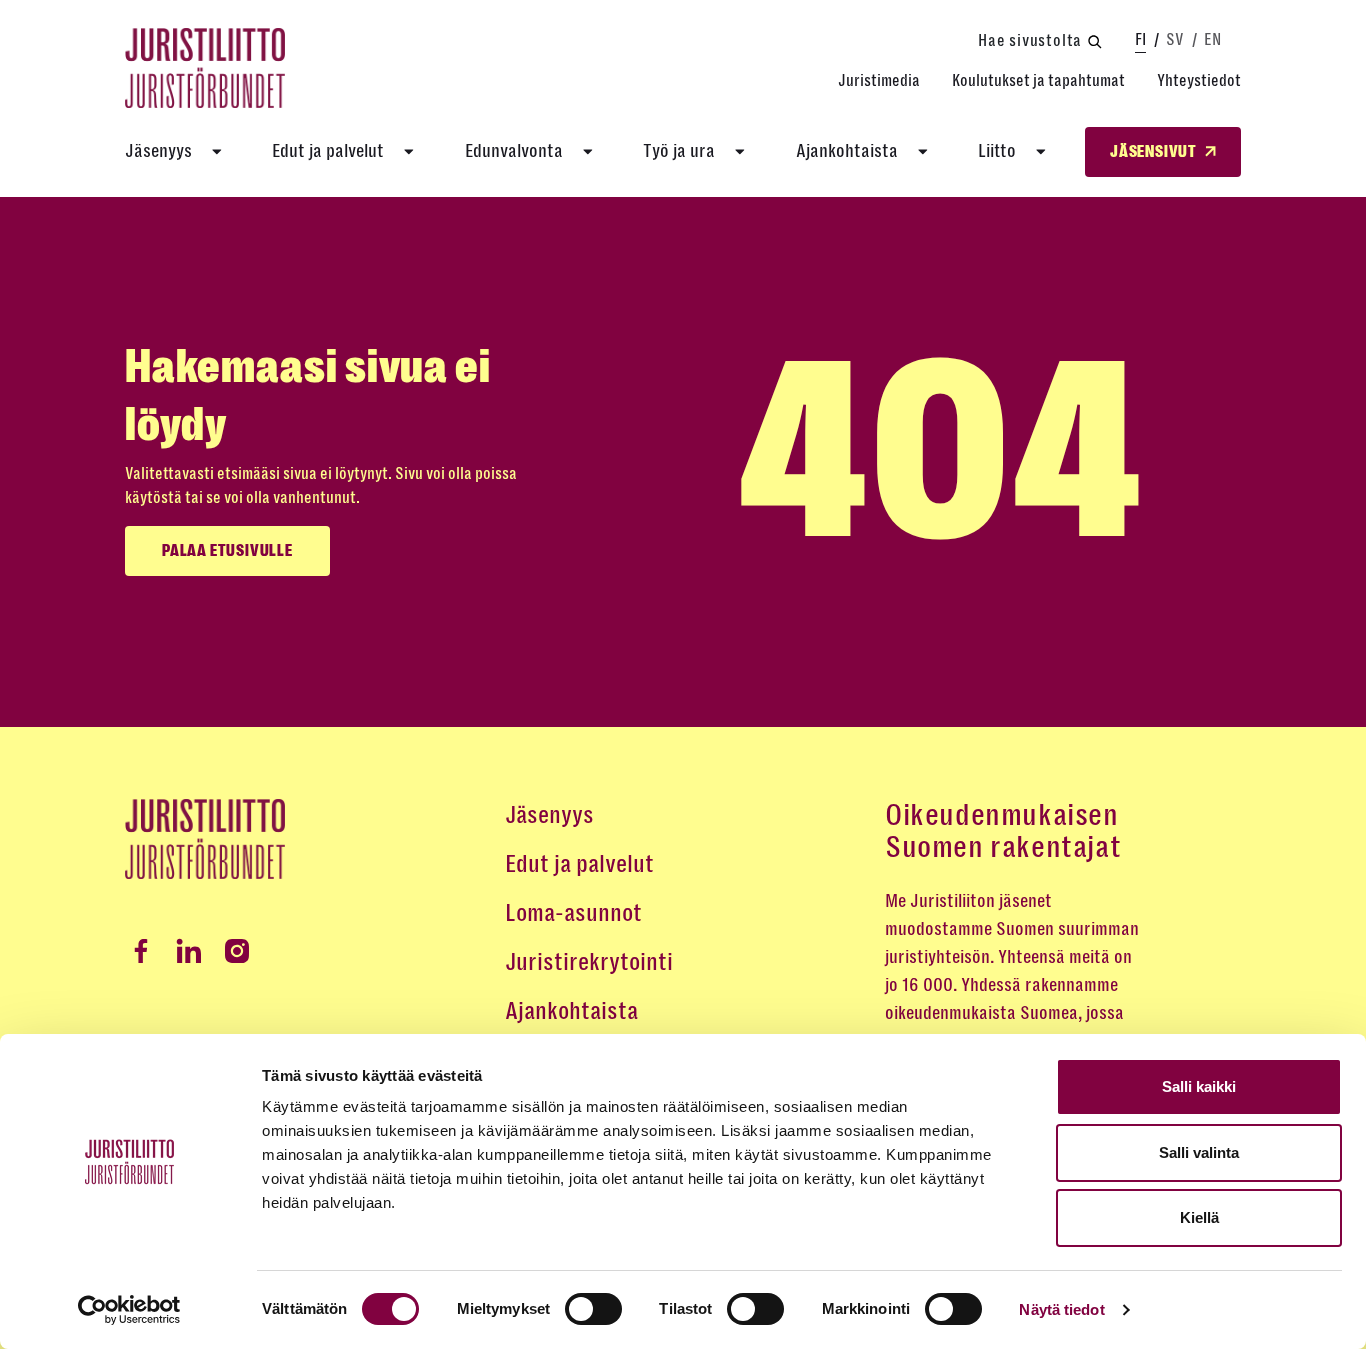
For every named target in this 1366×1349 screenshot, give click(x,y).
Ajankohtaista (847, 151)
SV (1175, 39)
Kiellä (1199, 1217)
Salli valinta (1199, 1152)
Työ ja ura (679, 151)
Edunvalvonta (514, 151)
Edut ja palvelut (328, 151)
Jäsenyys (158, 151)
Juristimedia (879, 80)
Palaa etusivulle (227, 551)
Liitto (997, 151)
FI (1140, 39)
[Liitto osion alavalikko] (1041, 152)
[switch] (593, 1309)
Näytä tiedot (1061, 1309)
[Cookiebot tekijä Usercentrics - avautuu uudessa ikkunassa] (129, 1310)
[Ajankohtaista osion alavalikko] (923, 152)
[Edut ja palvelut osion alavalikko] (409, 152)
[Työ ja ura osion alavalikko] (740, 152)
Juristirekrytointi (589, 962)
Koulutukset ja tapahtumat (1038, 80)
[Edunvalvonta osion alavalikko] (588, 152)
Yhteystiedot (1199, 80)
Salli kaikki (1199, 1086)
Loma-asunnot (573, 913)
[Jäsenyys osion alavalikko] (217, 152)
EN (1212, 39)
